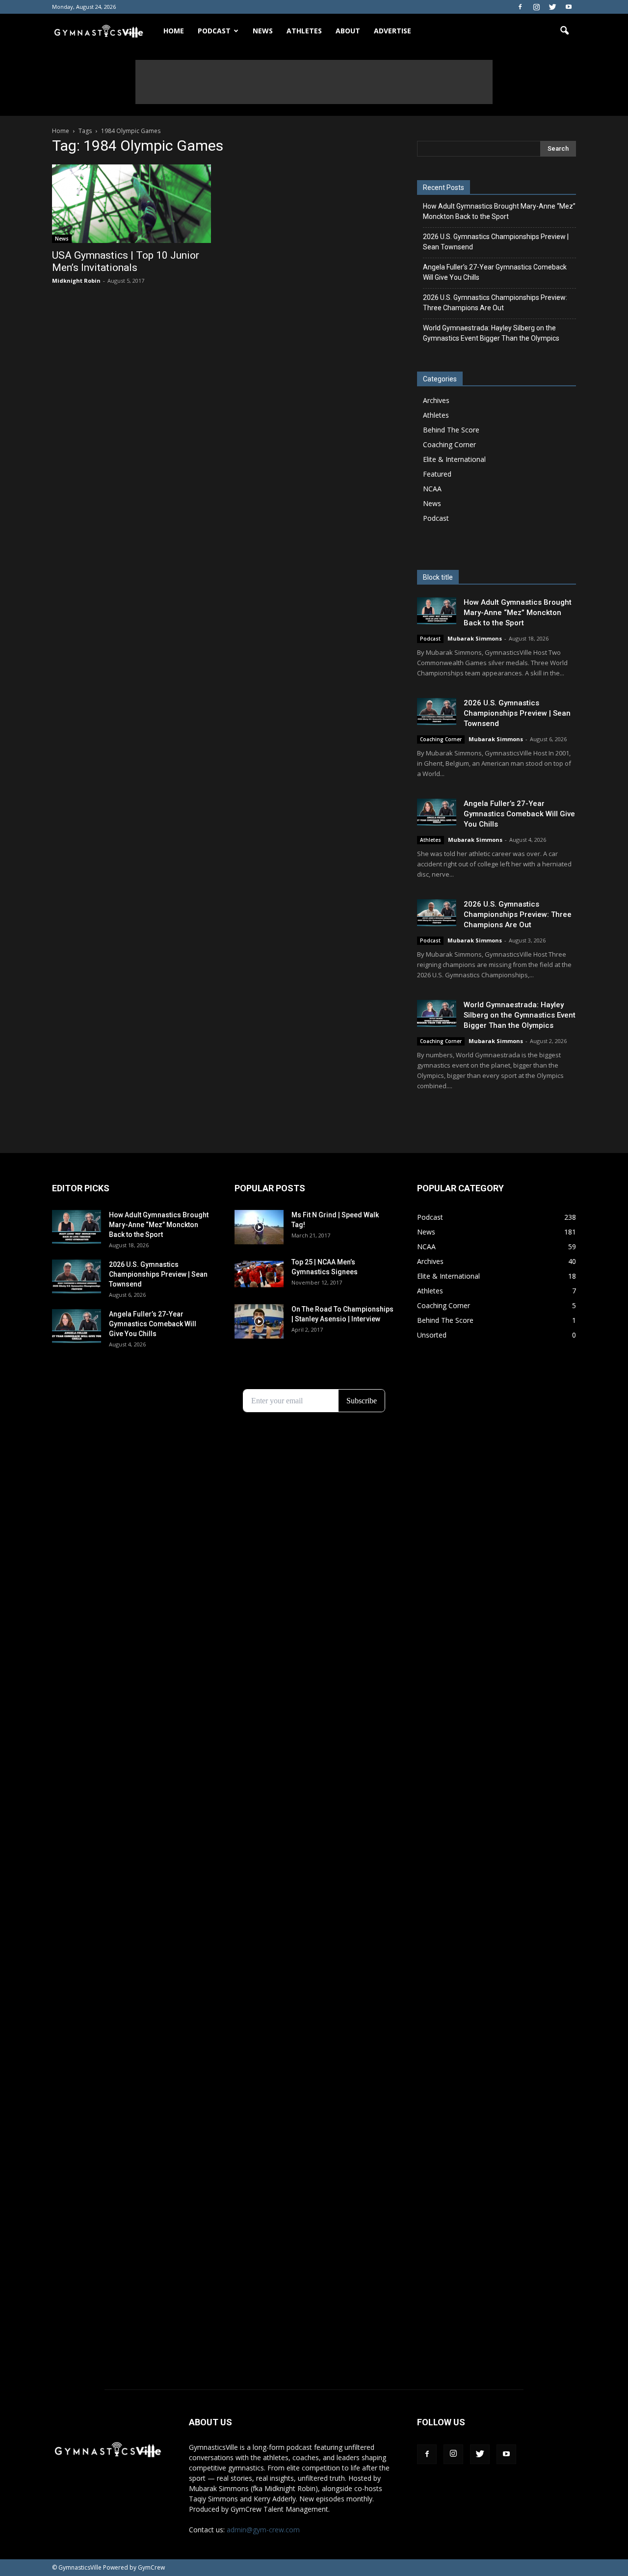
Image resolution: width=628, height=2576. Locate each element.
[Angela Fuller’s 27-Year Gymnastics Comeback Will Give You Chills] (437, 812)
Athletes (304, 31)
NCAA (432, 489)
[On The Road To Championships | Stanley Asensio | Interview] (259, 1321)
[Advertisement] (314, 82)
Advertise (392, 31)
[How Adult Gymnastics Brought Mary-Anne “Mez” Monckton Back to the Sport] (437, 611)
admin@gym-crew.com (263, 2530)
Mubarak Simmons (475, 638)
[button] (564, 31)
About (348, 31)
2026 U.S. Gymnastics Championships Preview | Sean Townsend (496, 242)
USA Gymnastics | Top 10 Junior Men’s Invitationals (126, 261)
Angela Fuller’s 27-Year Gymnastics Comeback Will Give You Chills (495, 272)
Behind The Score (451, 430)
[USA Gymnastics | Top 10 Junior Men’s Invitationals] (131, 204)
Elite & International (454, 459)
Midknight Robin (76, 281)
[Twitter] (552, 7)
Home (174, 31)
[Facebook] (520, 7)
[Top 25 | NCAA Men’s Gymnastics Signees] (259, 1274)
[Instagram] (536, 7)
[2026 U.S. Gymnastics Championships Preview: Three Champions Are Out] (437, 913)
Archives (436, 400)
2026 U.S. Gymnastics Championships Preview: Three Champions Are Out (495, 303)
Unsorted (432, 1335)
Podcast (436, 518)
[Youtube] (569, 7)
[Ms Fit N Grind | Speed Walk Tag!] (259, 1227)
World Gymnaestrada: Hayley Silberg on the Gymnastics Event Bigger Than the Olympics (491, 333)
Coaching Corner (449, 444)
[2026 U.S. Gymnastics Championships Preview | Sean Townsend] (437, 711)
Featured (437, 474)
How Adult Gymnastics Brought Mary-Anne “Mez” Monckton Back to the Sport (499, 211)
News (263, 31)
